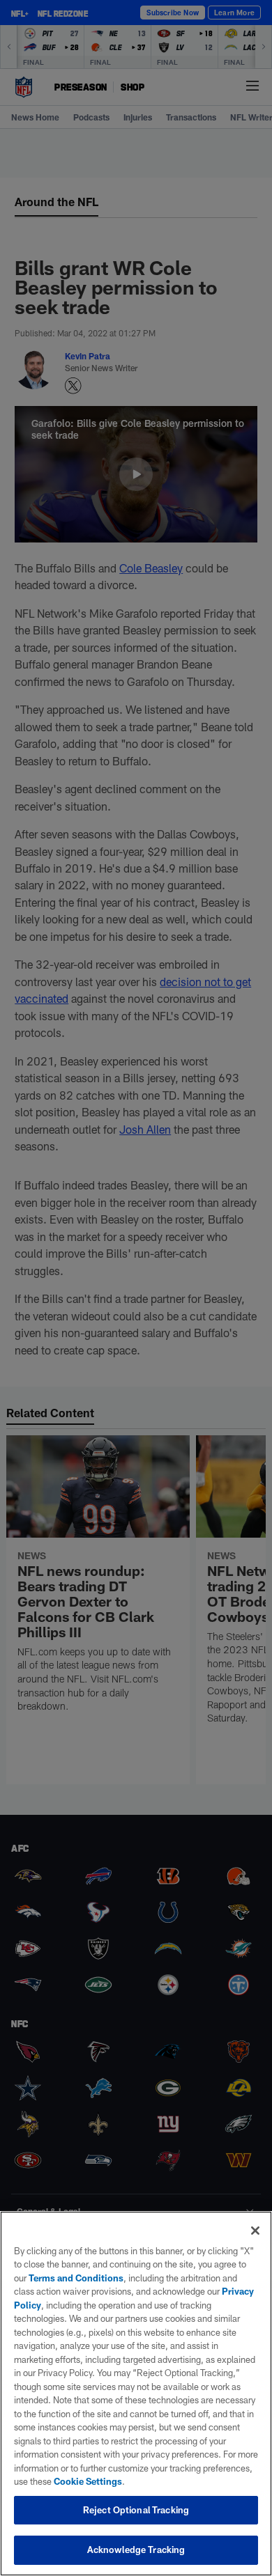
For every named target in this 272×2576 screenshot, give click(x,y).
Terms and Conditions (76, 2278)
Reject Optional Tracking (136, 2510)
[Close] (255, 2231)
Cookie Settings (88, 2481)
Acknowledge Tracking (136, 2550)
